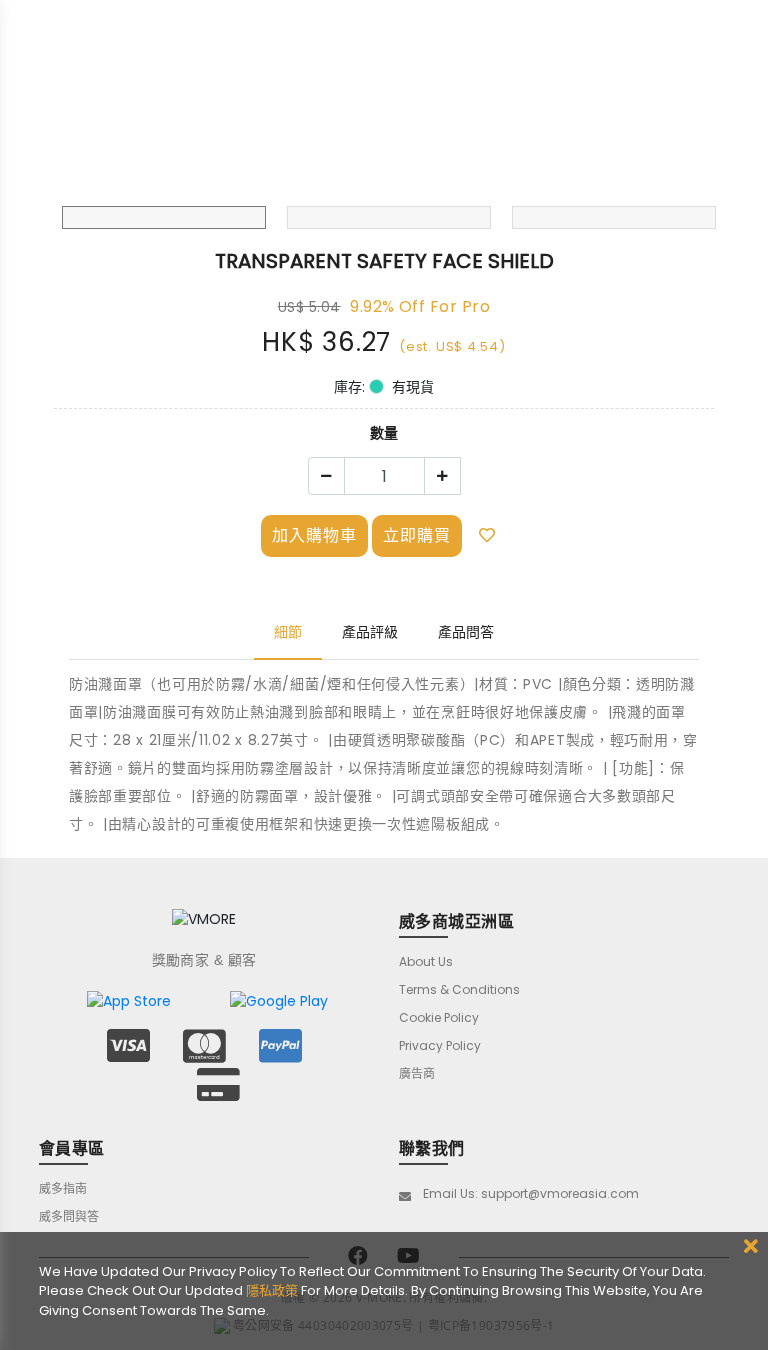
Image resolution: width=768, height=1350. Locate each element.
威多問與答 (69, 1216)
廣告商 (417, 1073)
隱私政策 (272, 1290)
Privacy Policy (440, 1045)
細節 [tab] (288, 632)
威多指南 (63, 1188)
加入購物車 (314, 535)
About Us (426, 961)
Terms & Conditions (459, 989)
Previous (65, 191)
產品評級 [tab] (370, 632)
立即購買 (417, 535)
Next (703, 191)
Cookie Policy (439, 1017)
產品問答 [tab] (466, 632)
